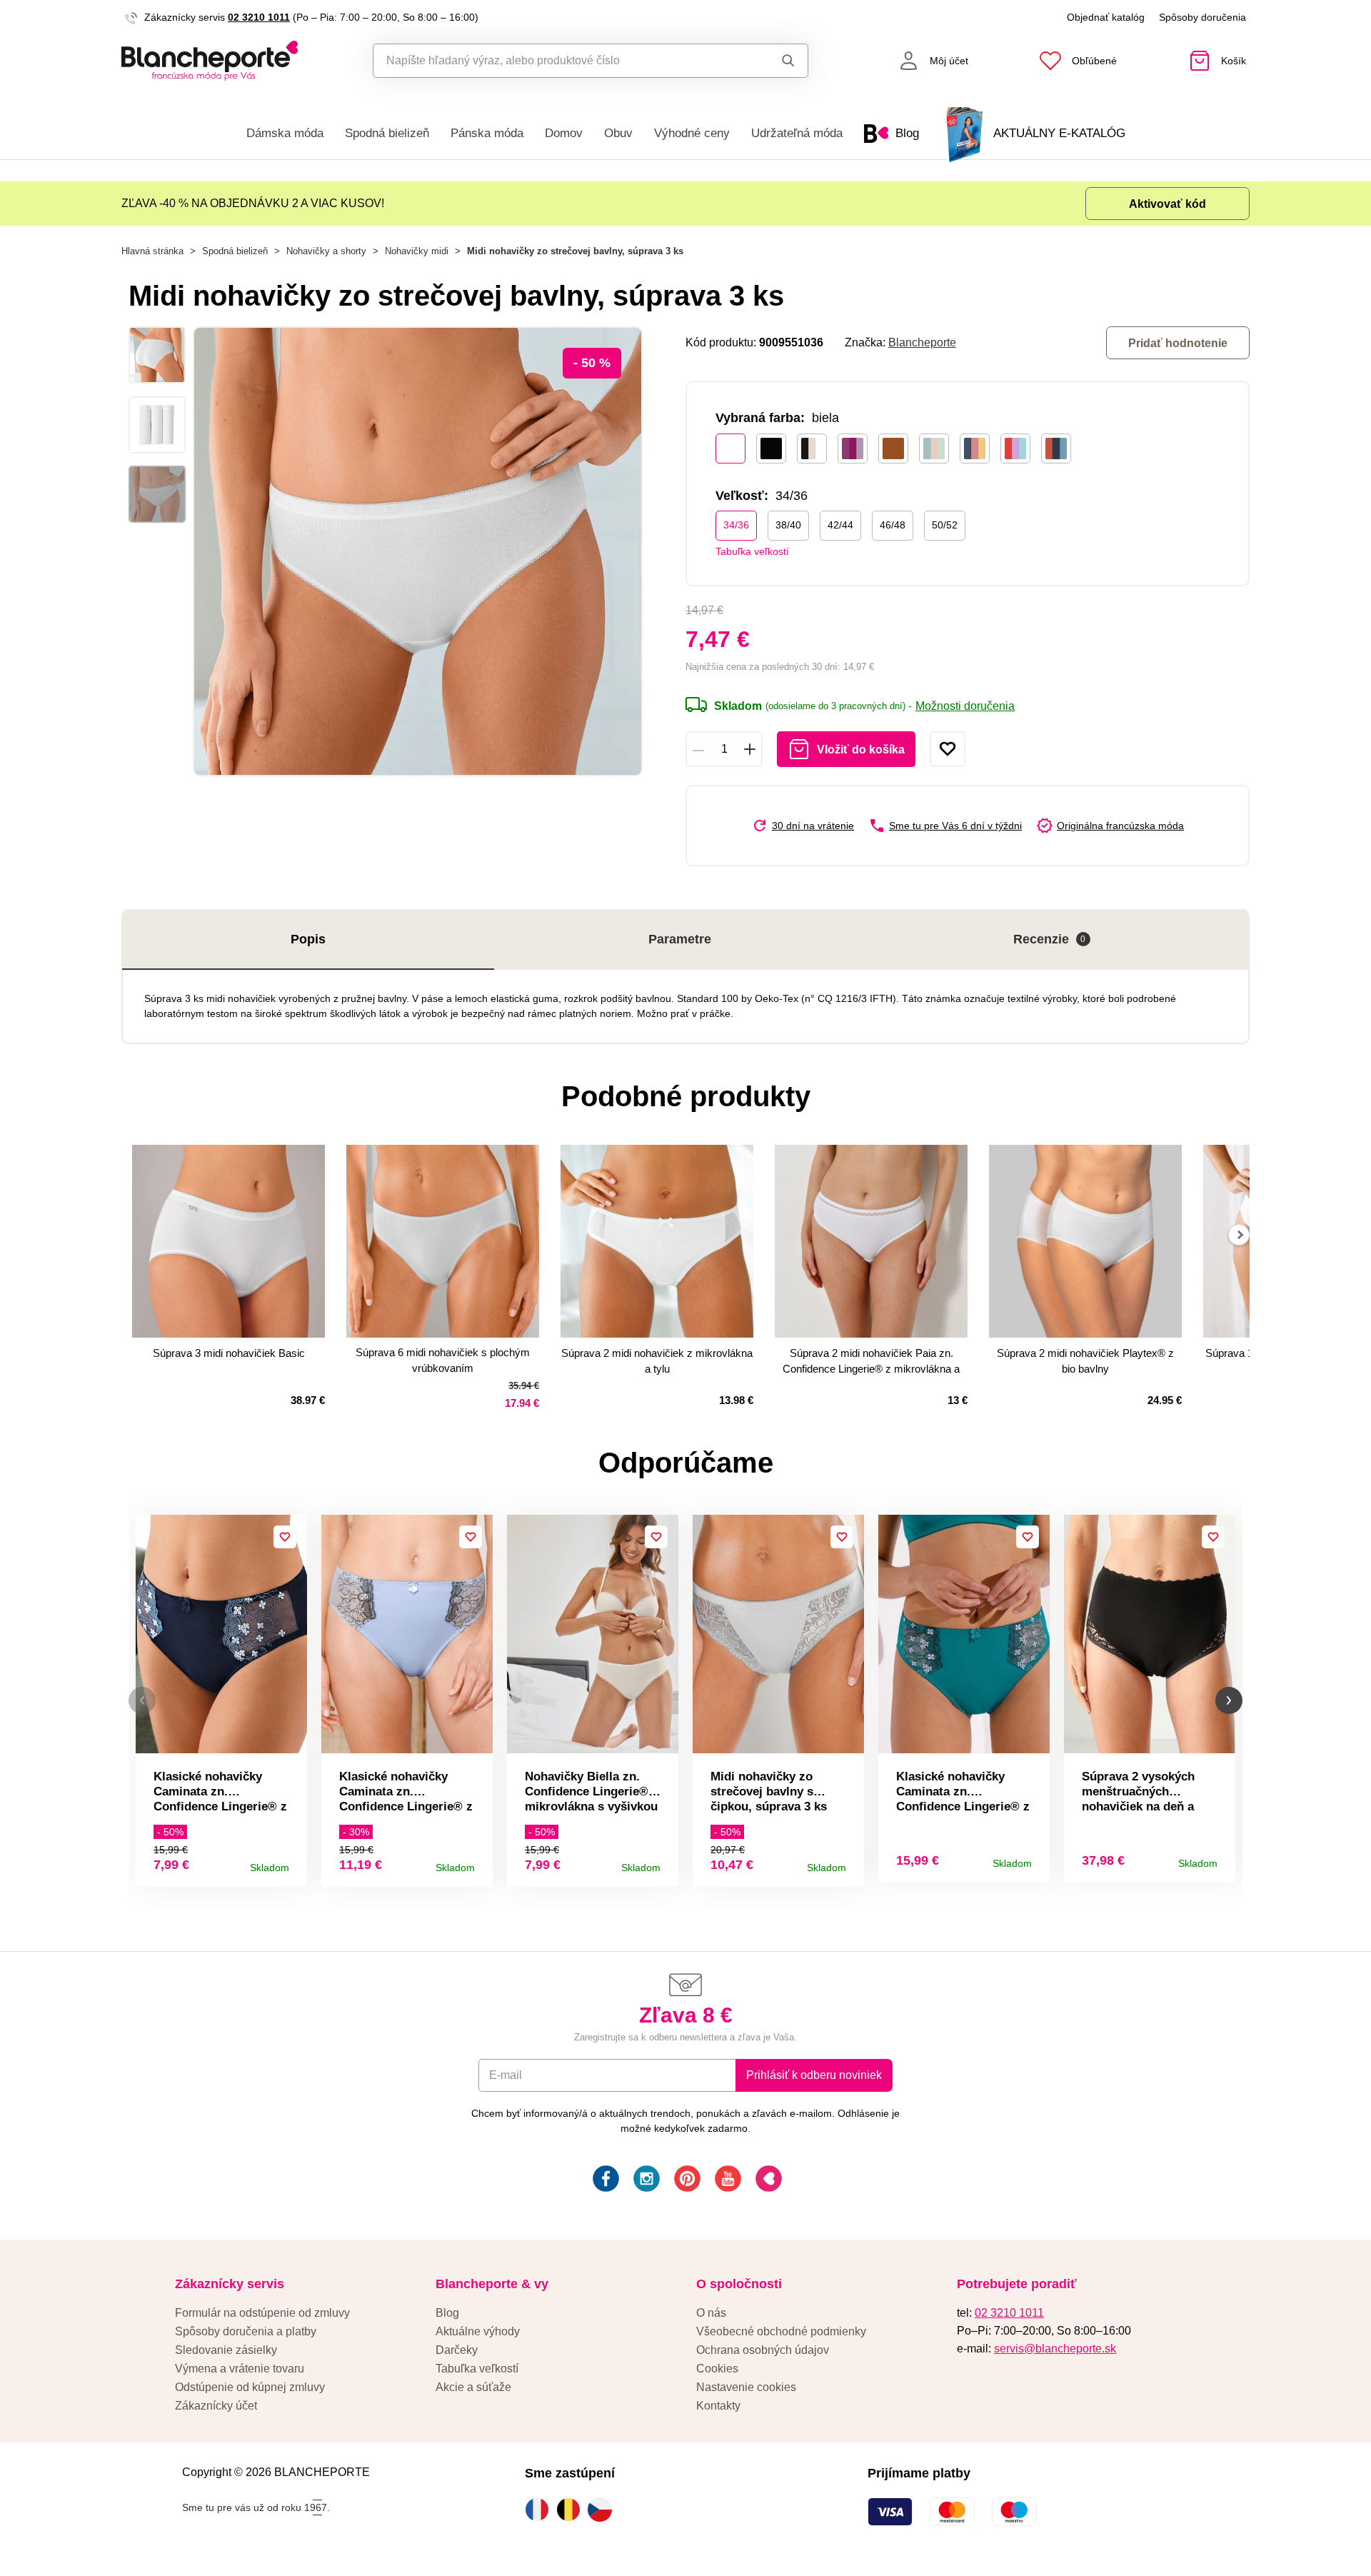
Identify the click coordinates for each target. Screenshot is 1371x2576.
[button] (142, 1701)
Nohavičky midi (417, 251)
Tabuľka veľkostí (752, 551)
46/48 (893, 525)
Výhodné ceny (692, 133)
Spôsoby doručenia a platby (246, 2331)
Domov (564, 133)
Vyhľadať (774, 61)
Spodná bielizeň (387, 133)
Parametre (680, 939)
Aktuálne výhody (478, 2331)
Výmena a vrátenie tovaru (240, 2369)
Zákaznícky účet (216, 2406)
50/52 (945, 525)
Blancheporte (922, 342)
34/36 (736, 525)
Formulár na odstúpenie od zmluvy (262, 2313)
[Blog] (767, 2181)
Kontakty (718, 2406)
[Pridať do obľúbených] (948, 749)
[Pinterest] (686, 2181)
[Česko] (603, 2510)
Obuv (618, 133)
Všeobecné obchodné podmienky (781, 2331)
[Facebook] (604, 2181)
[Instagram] (645, 2181)
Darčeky (457, 2350)
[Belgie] (572, 2510)
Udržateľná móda (797, 133)
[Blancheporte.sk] (210, 61)
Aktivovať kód (1167, 204)
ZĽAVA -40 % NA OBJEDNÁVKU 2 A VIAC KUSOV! (253, 203)
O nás (711, 2313)
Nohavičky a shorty (326, 251)
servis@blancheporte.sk (1055, 2349)
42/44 (840, 525)
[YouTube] (727, 2181)
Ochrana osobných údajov (763, 2350)
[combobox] (558, 61)
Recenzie (1050, 939)
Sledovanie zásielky (226, 2350)
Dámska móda (285, 133)
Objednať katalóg (1106, 17)
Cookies (717, 2369)
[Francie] (541, 2510)
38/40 (788, 525)
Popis (308, 939)
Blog (447, 2313)
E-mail (506, 2075)
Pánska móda (487, 133)
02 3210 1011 (259, 17)
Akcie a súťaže (473, 2387)
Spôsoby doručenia (1202, 17)
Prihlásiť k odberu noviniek (814, 2075)
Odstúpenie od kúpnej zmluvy (250, 2387)
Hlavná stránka (152, 251)
